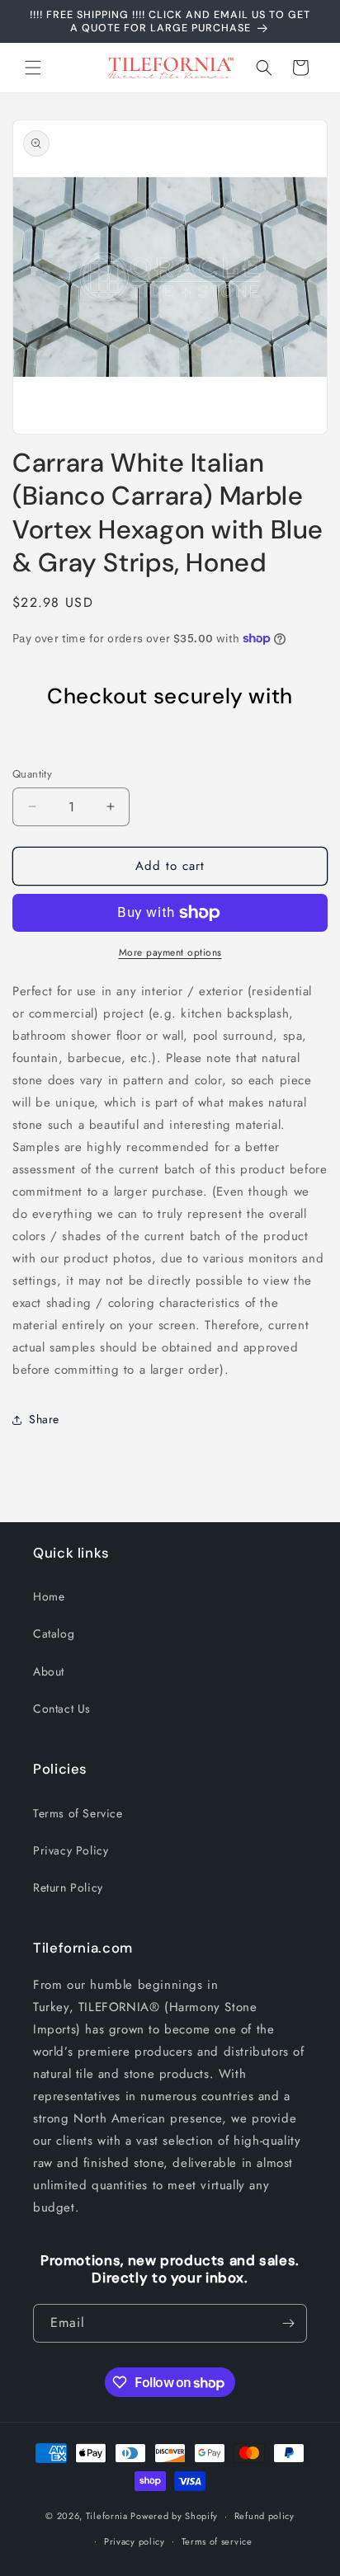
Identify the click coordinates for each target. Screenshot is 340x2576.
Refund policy (264, 2516)
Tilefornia (107, 2516)
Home (49, 1596)
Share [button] (44, 1419)
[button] (33, 68)
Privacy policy (135, 2541)
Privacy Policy (71, 1850)
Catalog (54, 1634)
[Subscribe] (288, 2323)
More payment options (170, 952)
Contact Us (62, 1709)
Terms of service (217, 2541)
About (49, 1671)
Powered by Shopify (174, 2516)
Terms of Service (78, 1813)
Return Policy (68, 1887)
